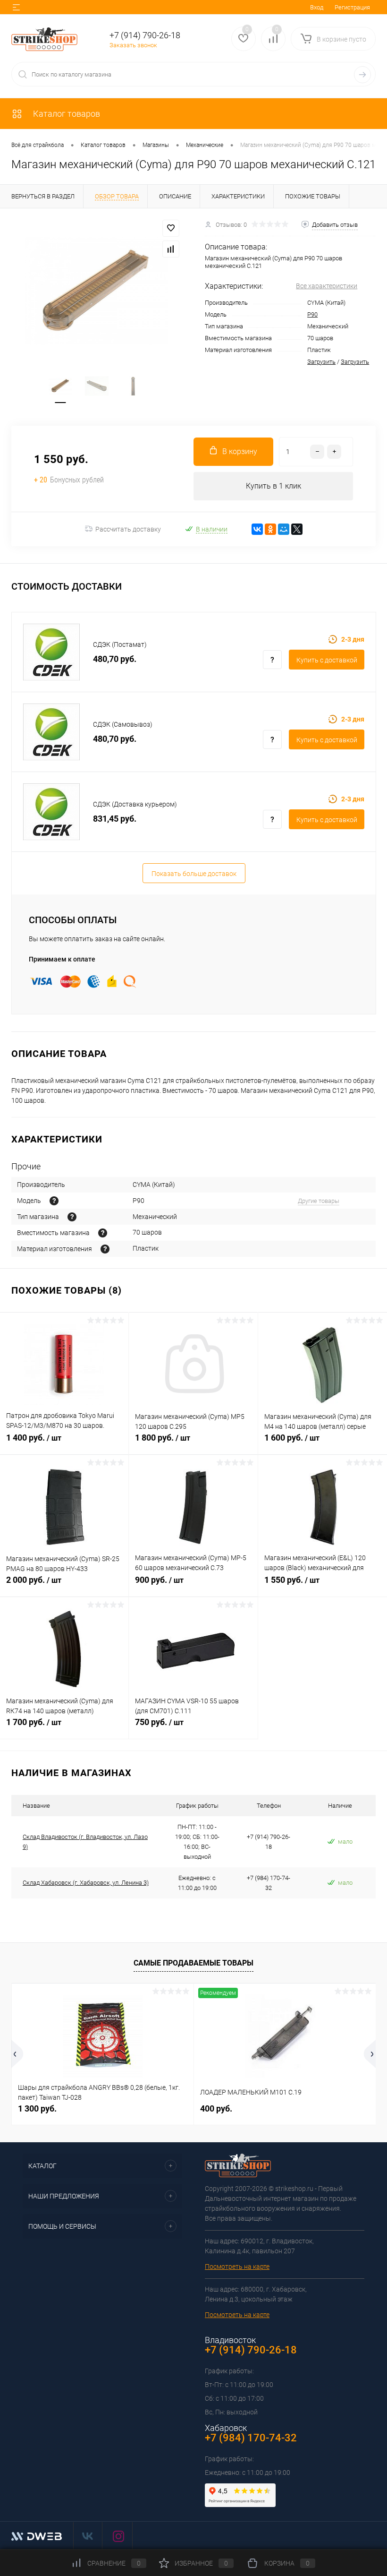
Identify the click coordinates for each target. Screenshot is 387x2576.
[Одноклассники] (270, 529)
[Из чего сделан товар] (105, 1249)
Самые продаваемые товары (193, 1963)
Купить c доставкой (327, 660)
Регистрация (352, 7)
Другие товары (319, 1201)
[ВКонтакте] (257, 529)
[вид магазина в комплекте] (72, 1217)
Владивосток (230, 2340)
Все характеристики (327, 286)
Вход (317, 7)
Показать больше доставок (194, 874)
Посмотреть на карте (237, 2267)
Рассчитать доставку (128, 529)
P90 (312, 314)
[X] (297, 529)
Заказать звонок (133, 45)
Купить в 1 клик (273, 486)
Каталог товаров (66, 114)
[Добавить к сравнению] (171, 249)
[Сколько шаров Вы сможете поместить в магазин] (103, 1233)
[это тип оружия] (54, 1201)
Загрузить (321, 362)
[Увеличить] (97, 291)
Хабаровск (226, 2428)
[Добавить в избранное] (171, 228)
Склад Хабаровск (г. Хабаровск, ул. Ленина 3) (86, 1883)
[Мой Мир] (284, 529)
